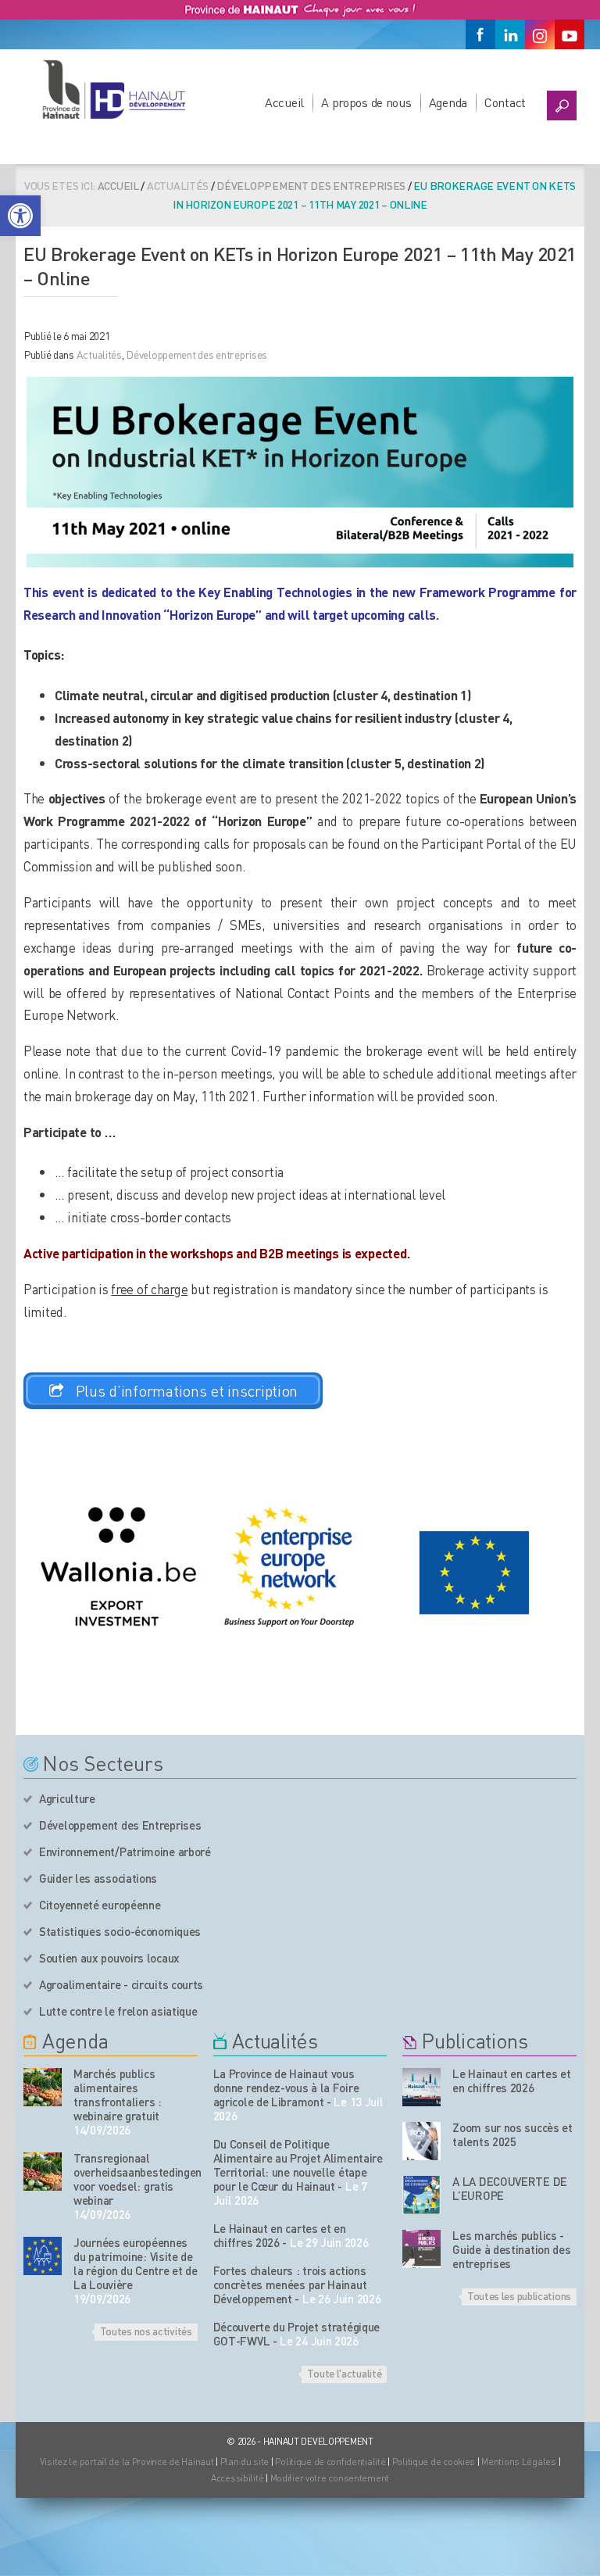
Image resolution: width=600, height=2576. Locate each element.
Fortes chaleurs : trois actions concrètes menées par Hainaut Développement (290, 2284)
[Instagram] (540, 34)
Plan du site (245, 2462)
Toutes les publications (519, 2295)
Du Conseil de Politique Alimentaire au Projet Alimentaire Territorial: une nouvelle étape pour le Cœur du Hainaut (298, 2165)
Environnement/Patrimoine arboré (125, 1851)
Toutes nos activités (146, 2331)
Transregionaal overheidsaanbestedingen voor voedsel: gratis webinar (136, 2179)
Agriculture (67, 1798)
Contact (505, 102)
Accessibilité (237, 2478)
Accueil (284, 102)
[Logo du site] (113, 89)
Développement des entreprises (311, 185)
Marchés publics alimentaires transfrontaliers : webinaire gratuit (118, 2095)
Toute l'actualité (344, 2373)
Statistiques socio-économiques (120, 1931)
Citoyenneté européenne (100, 1905)
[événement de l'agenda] (43, 2087)
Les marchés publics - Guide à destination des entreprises (511, 2249)
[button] (20, 216)
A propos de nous (366, 102)
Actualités (99, 354)
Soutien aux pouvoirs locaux (109, 1958)
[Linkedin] (510, 34)
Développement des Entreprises (120, 1825)
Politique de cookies (434, 2462)
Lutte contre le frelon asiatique (118, 2011)
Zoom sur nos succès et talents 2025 (512, 2134)
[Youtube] (570, 34)
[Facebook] (480, 34)
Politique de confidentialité (331, 2462)
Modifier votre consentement (330, 2478)
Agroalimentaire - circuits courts (121, 1984)
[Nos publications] (421, 2087)
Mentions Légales (519, 2462)
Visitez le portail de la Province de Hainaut (127, 2462)
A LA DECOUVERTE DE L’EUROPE (510, 2188)
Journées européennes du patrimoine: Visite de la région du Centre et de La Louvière (136, 2263)
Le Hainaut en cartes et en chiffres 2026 (280, 2235)
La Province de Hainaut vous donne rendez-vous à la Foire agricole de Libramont (286, 2088)
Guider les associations (98, 1878)
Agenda (448, 102)
